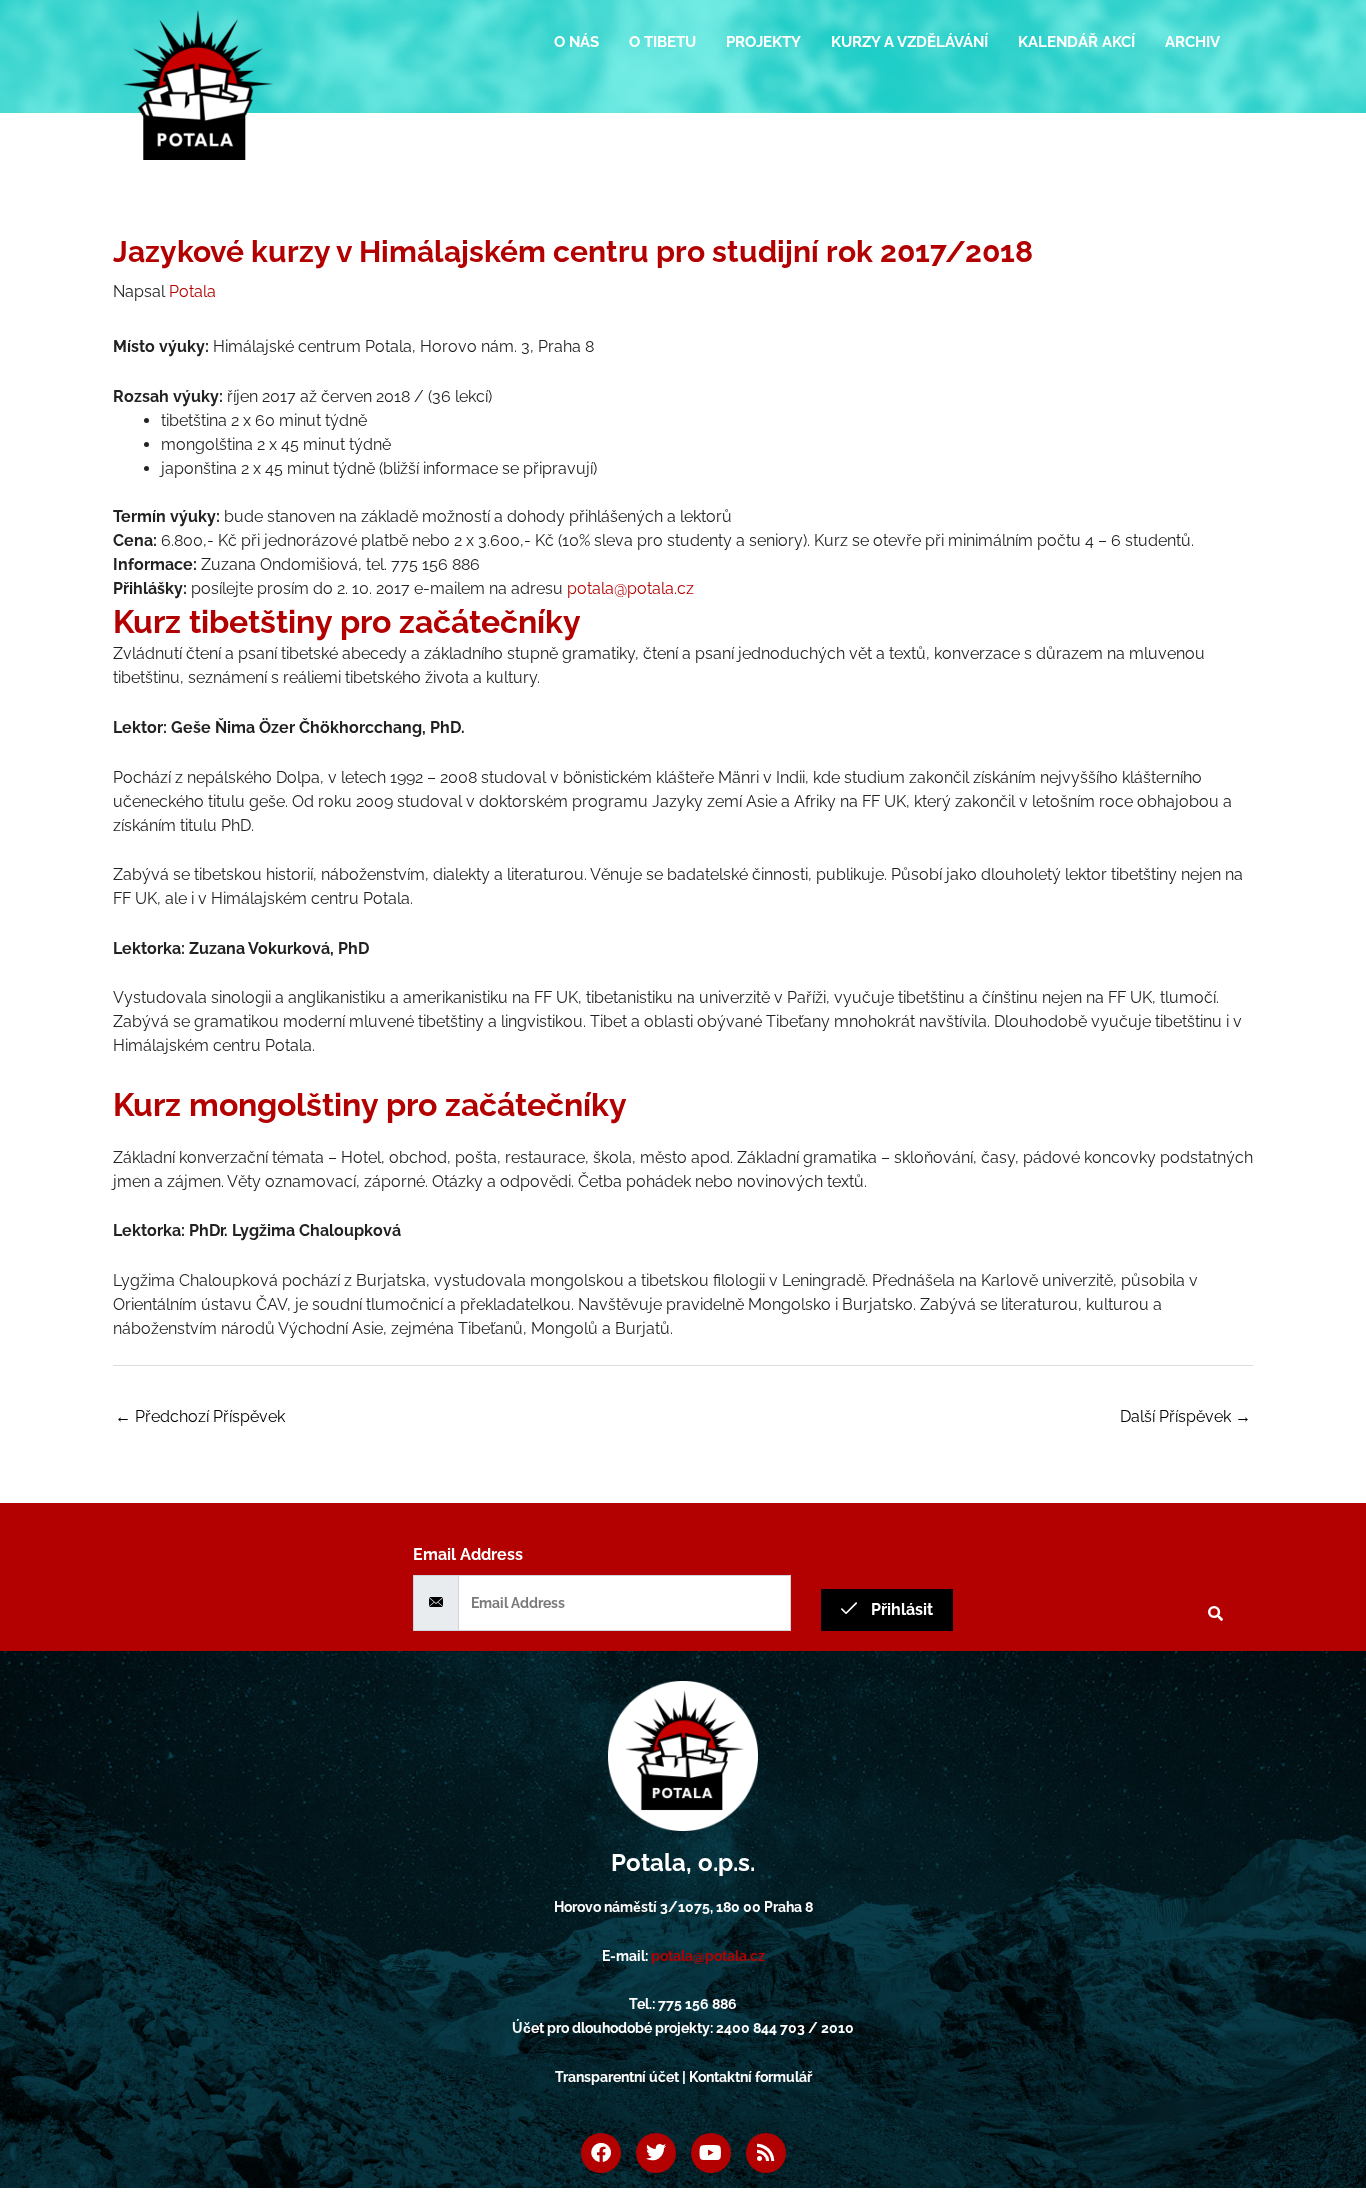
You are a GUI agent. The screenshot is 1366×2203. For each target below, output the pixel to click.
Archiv (1192, 42)
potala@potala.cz (630, 588)
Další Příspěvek (1185, 1416)
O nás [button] (576, 42)
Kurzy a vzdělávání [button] (909, 42)
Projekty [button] (763, 42)
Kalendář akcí (1076, 42)
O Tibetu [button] (662, 42)
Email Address (468, 1554)
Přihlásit (900, 1609)
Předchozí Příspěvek (200, 1416)
